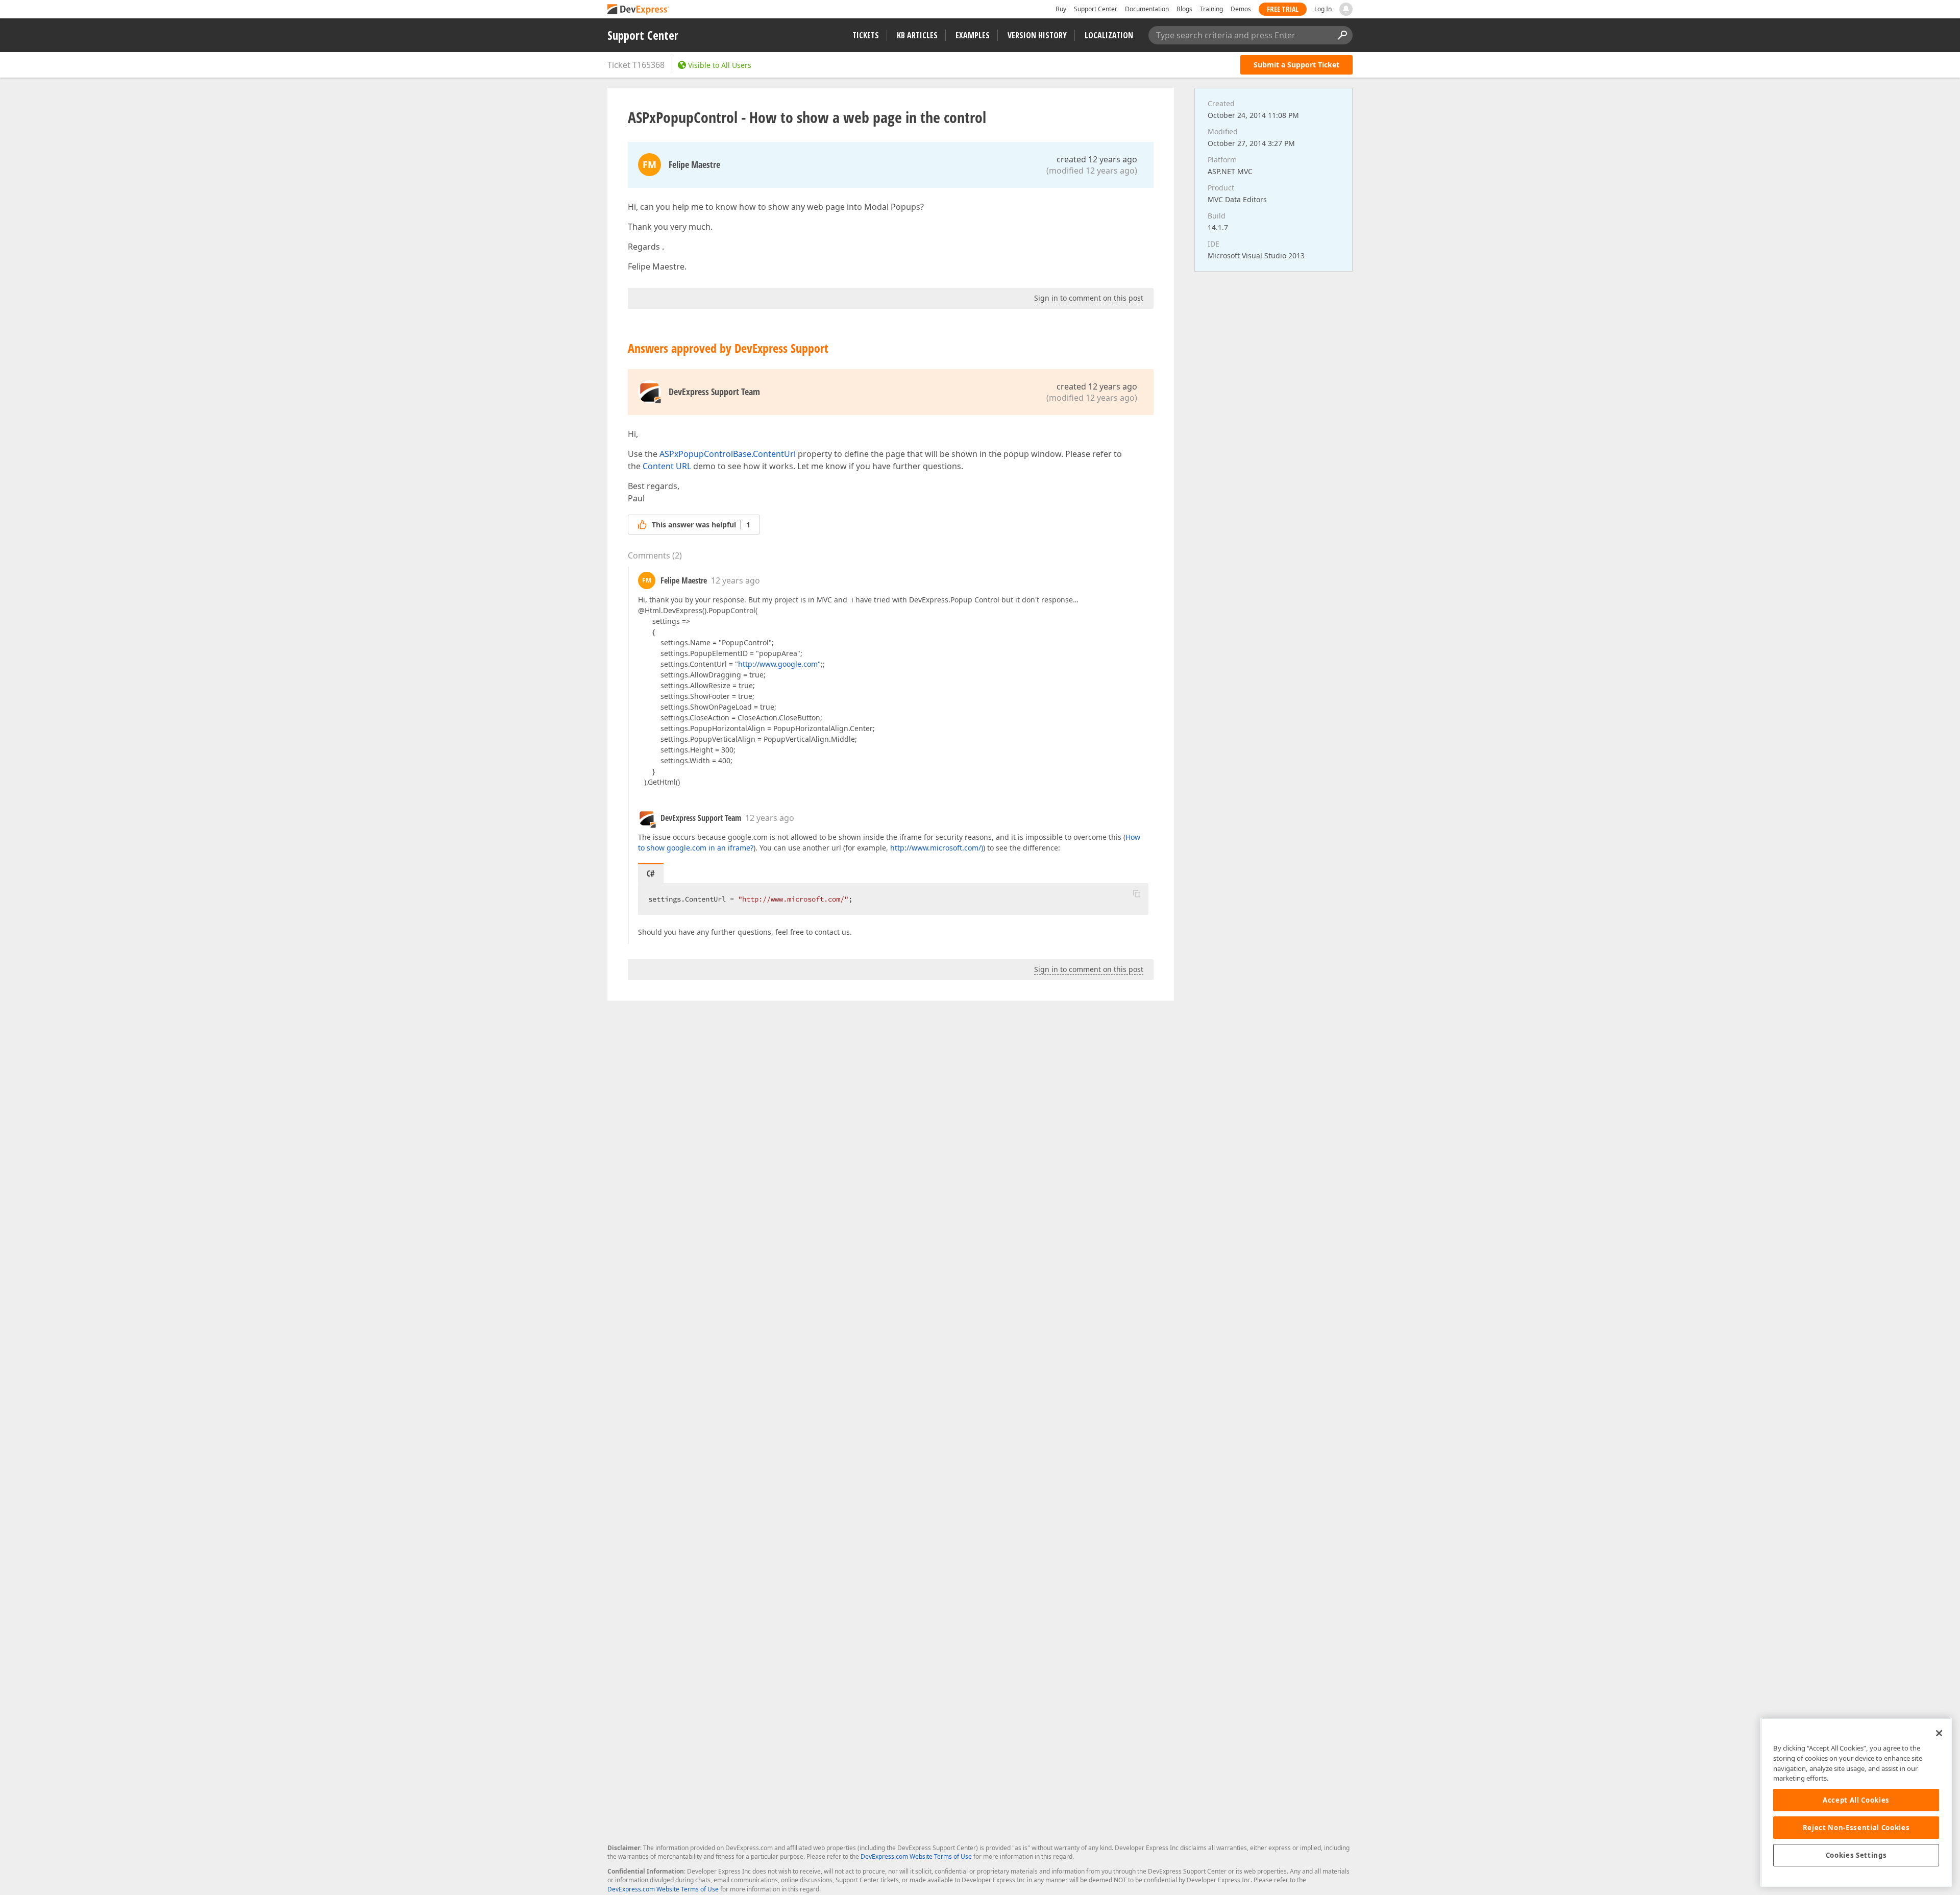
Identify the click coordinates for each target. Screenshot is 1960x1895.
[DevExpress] (639, 10)
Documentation (1147, 9)
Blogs (1184, 9)
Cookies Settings (1856, 1855)
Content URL (667, 466)
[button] (1137, 893)
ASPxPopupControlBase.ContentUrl (728, 454)
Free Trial (1283, 9)
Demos (1241, 9)
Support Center (1096, 9)
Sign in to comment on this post (1089, 298)
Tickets (866, 35)
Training (1211, 9)
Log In (1323, 9)
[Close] (1939, 1733)
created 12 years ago (1097, 159)
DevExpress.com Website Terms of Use (916, 1856)
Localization (1109, 35)
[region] (1856, 1802)
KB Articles (917, 35)
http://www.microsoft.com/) (937, 848)
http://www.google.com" (779, 664)
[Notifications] (1346, 9)
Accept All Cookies (1856, 1800)
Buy (1061, 9)
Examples (973, 35)
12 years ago (736, 580)
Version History (1037, 35)
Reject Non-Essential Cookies (1856, 1828)
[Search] (1342, 35)
